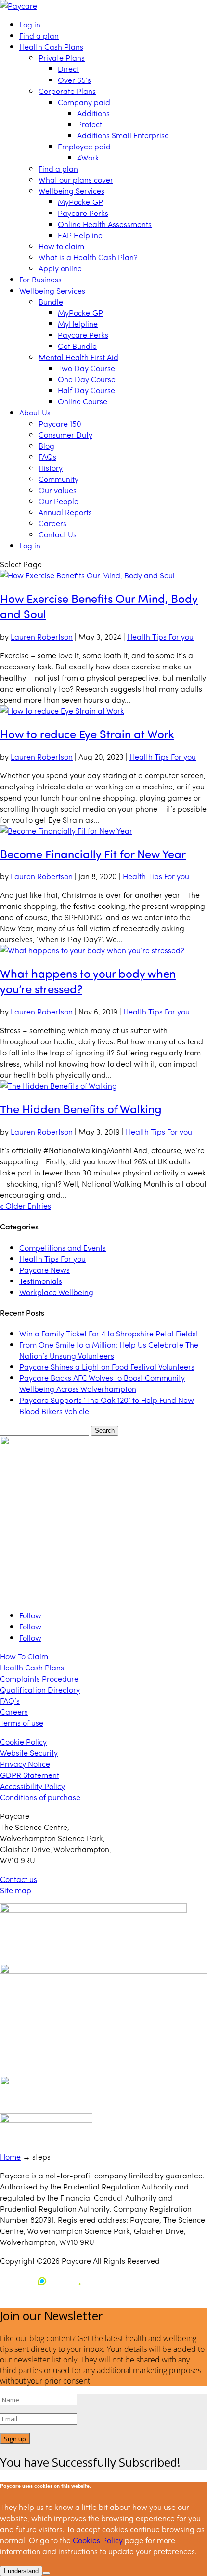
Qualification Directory (40, 1689)
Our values (58, 490)
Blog (46, 446)
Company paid (84, 102)
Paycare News (45, 1270)
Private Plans (62, 58)
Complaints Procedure (39, 1678)
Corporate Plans (67, 91)
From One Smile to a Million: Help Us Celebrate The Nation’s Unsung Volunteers (109, 1350)
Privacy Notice (25, 1764)
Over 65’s (74, 80)
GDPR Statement (30, 1775)
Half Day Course (86, 390)
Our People (58, 501)
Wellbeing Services (71, 191)
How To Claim (24, 1656)
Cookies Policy (98, 2540)
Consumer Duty (65, 434)
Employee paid (84, 146)
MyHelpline (78, 324)
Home (10, 2156)
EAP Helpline (80, 235)
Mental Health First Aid (78, 357)
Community (58, 479)
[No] (46, 2573)
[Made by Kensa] (43, 2281)
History (51, 468)
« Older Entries (26, 1206)
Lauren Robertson (42, 636)
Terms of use (22, 1723)
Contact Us (58, 534)
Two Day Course (86, 368)
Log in (30, 24)
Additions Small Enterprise (123, 135)
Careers (52, 523)
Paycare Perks (83, 213)
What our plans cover (76, 180)
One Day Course (87, 379)
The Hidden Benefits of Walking (81, 1108)
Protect (90, 124)
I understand (21, 2571)
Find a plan (39, 35)
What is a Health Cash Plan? (88, 257)
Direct (68, 69)
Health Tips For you (160, 636)
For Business (40, 279)
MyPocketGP (80, 202)
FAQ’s (10, 1701)
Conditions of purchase (40, 1797)
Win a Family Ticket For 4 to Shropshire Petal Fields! (109, 1333)
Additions (93, 113)
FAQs (47, 457)
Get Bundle (77, 346)
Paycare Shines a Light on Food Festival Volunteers (107, 1367)
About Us (35, 412)
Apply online (60, 268)
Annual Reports (65, 512)
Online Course (83, 401)
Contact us (19, 1879)
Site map (16, 1890)
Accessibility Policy (32, 1786)
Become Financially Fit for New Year (93, 854)
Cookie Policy (23, 1742)
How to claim (61, 246)
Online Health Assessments (105, 224)
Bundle (51, 301)
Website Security (29, 1753)
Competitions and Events (63, 1248)
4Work (88, 157)
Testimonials (41, 1281)
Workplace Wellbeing (56, 1292)
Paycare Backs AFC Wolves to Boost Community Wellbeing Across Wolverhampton (102, 1383)
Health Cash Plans (51, 47)
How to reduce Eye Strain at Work (87, 734)
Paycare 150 (60, 423)
